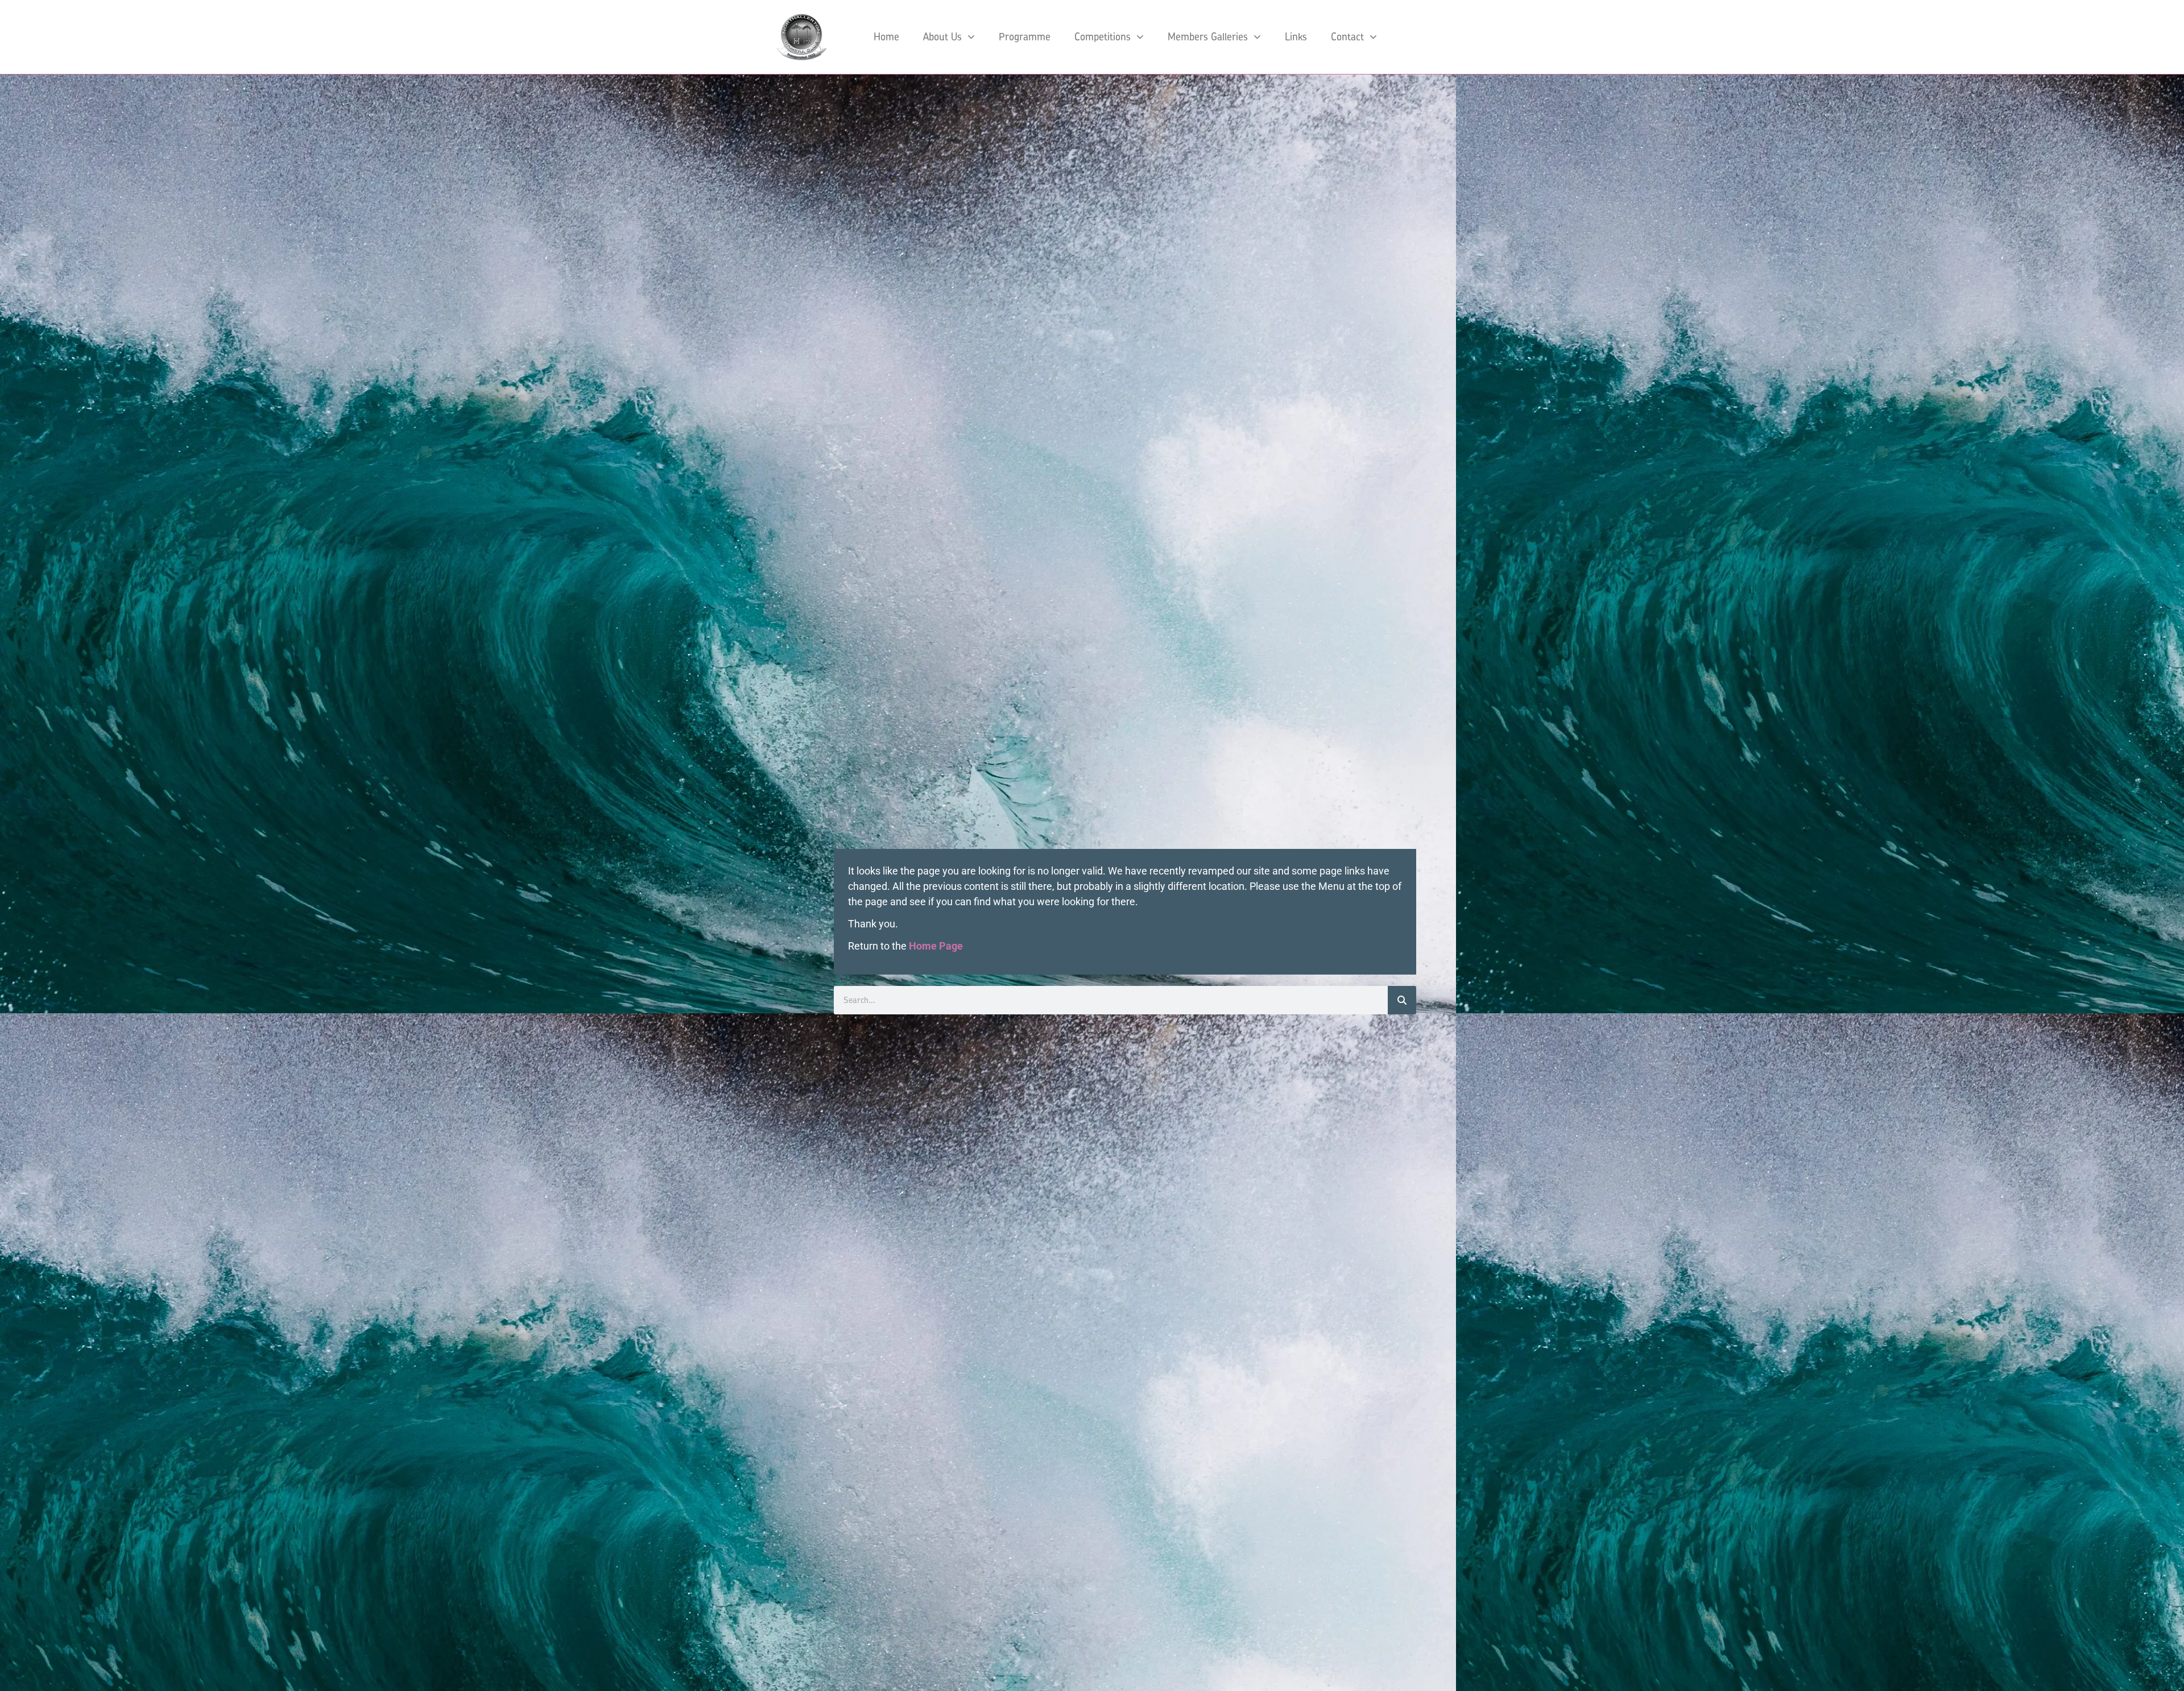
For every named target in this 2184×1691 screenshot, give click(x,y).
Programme (1025, 37)
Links (1296, 37)
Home (886, 37)
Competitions (1103, 37)
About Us (942, 37)
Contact (1347, 37)
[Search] (1402, 1000)
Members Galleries (1208, 37)
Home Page (936, 946)
